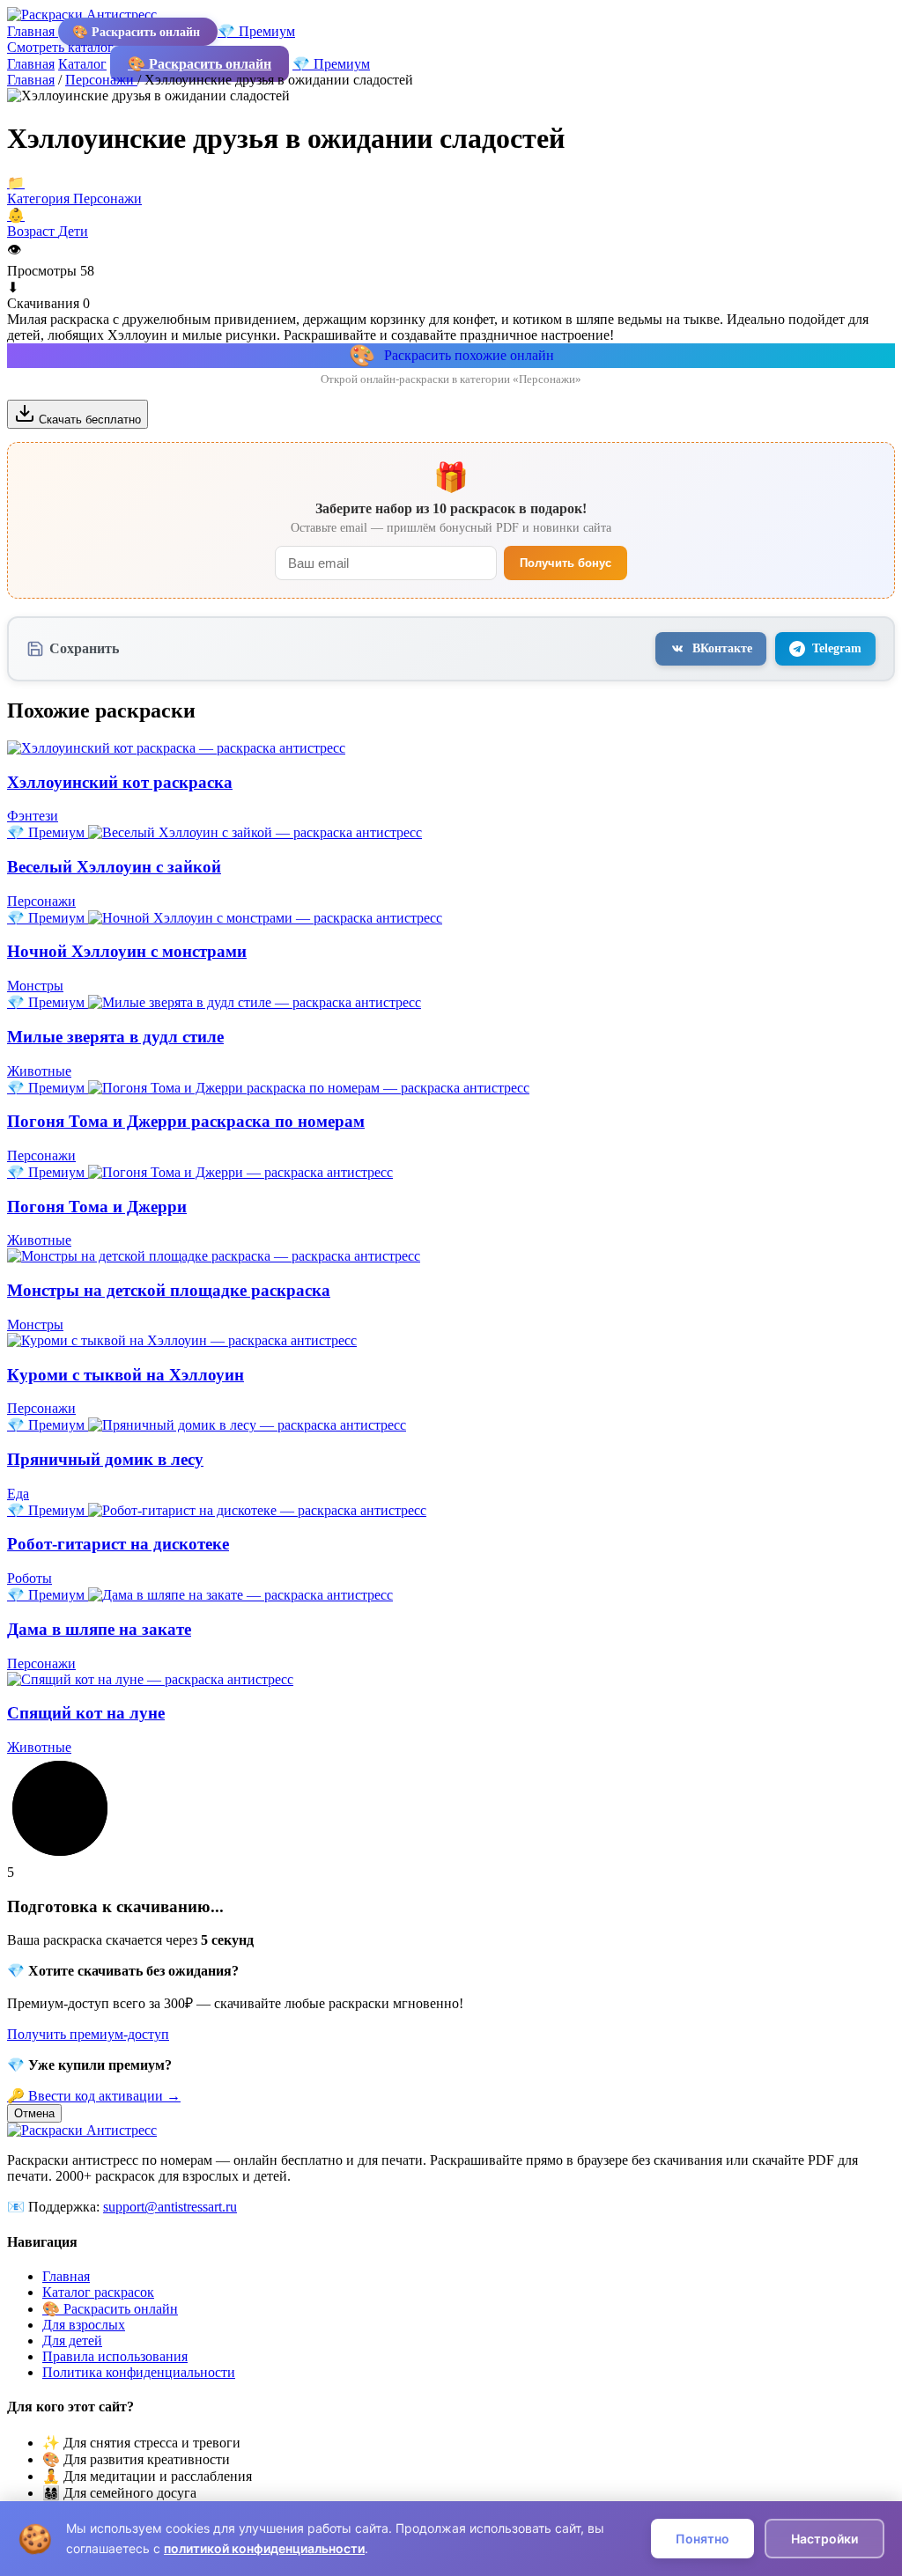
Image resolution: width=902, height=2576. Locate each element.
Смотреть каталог (62, 47)
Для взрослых (84, 2325)
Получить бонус (566, 563)
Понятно (702, 2539)
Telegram (837, 648)
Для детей (72, 2340)
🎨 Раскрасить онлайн (138, 32)
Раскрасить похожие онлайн (451, 356)
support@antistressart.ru (170, 2207)
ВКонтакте (722, 648)
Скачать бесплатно (88, 420)
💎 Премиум (256, 31)
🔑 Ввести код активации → (94, 2096)
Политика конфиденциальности (139, 2372)
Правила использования (115, 2356)
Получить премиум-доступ (88, 2034)
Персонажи (101, 80)
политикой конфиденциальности (264, 2548)
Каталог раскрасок (98, 2292)
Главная (33, 31)
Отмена (34, 2113)
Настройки (824, 2539)
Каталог (82, 64)
